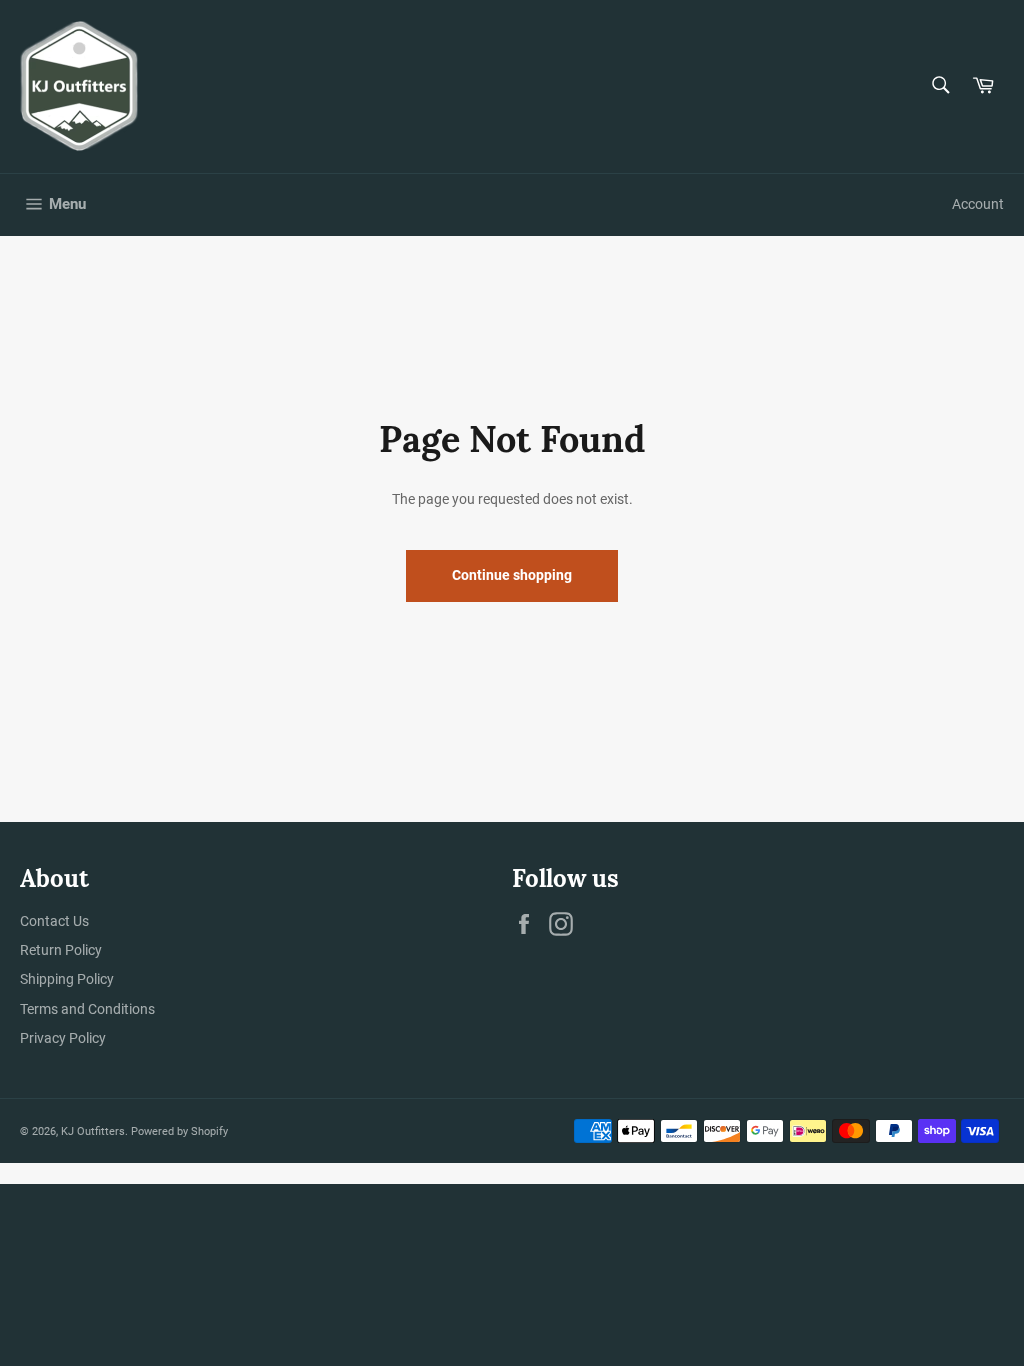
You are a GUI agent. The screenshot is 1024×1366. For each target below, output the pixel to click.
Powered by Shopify (179, 1131)
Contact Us (54, 921)
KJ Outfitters (93, 1131)
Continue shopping (512, 575)
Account (978, 204)
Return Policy (61, 950)
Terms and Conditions (87, 1009)
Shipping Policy (67, 979)
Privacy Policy (63, 1038)
